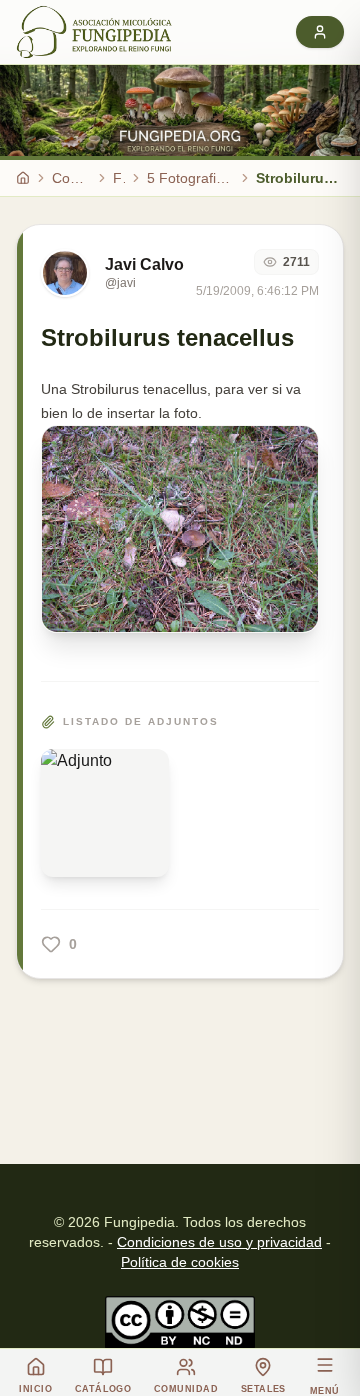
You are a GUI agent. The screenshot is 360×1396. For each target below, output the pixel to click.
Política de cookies (180, 1262)
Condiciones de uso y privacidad (219, 1242)
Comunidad (71, 178)
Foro (119, 178)
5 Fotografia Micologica (190, 178)
